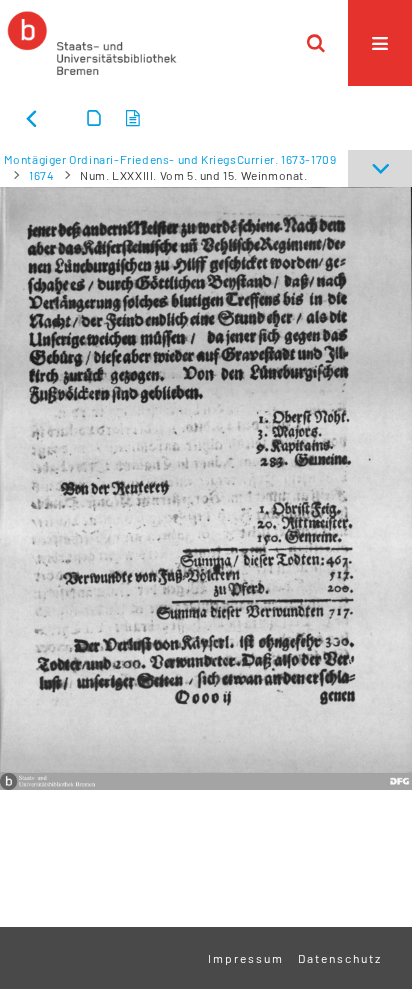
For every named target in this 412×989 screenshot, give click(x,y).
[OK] (316, 43)
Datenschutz (340, 958)
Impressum (246, 958)
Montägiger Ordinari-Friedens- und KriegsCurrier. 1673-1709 (170, 159)
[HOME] (92, 43)
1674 (41, 175)
